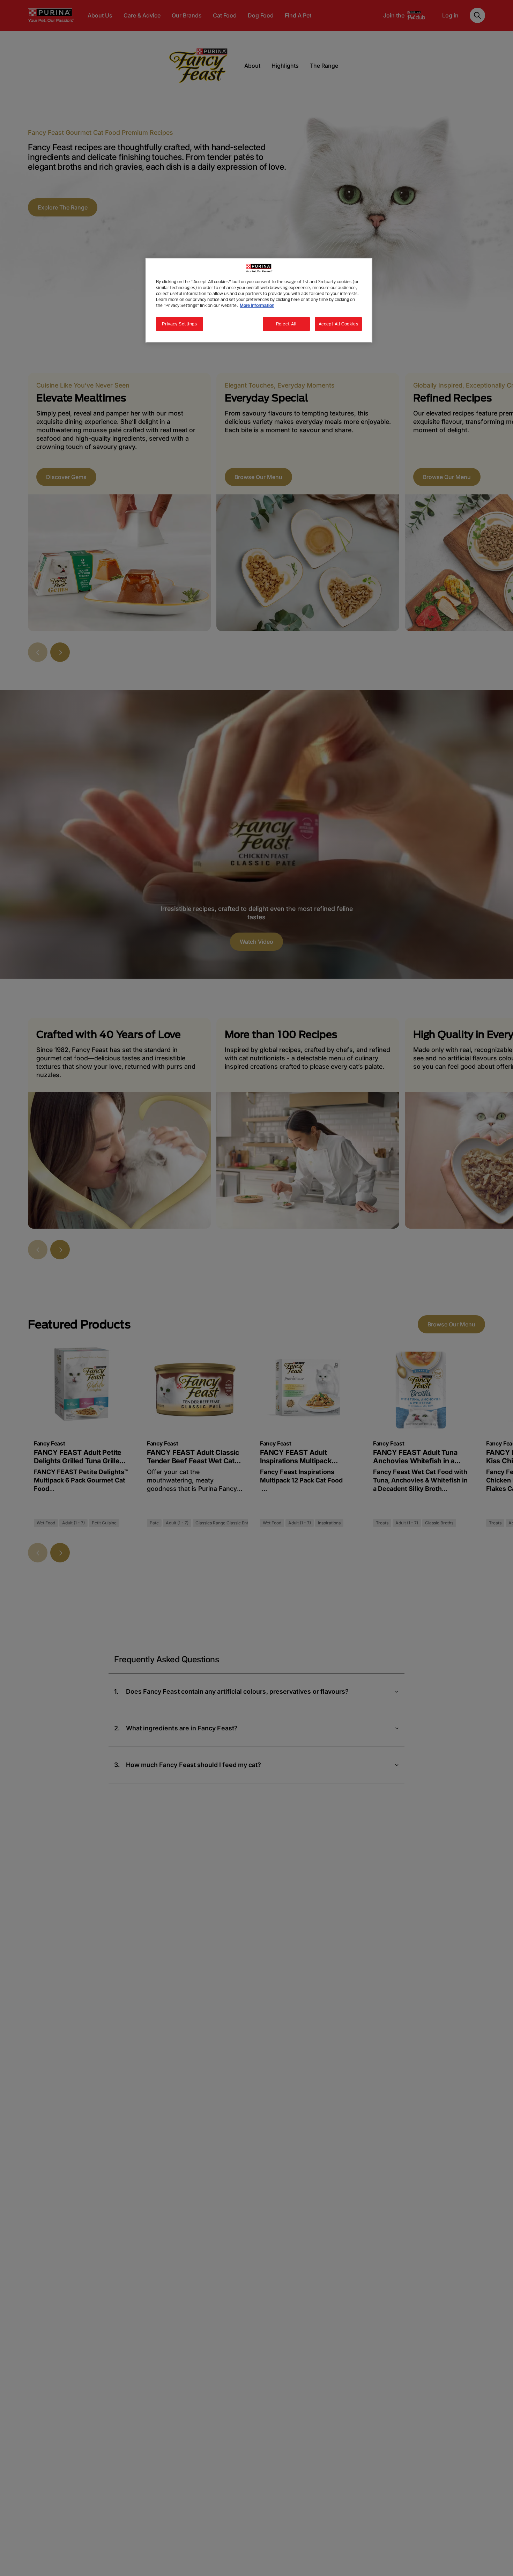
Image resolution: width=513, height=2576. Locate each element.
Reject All (286, 324)
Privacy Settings (179, 324)
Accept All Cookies (338, 324)
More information (257, 305)
